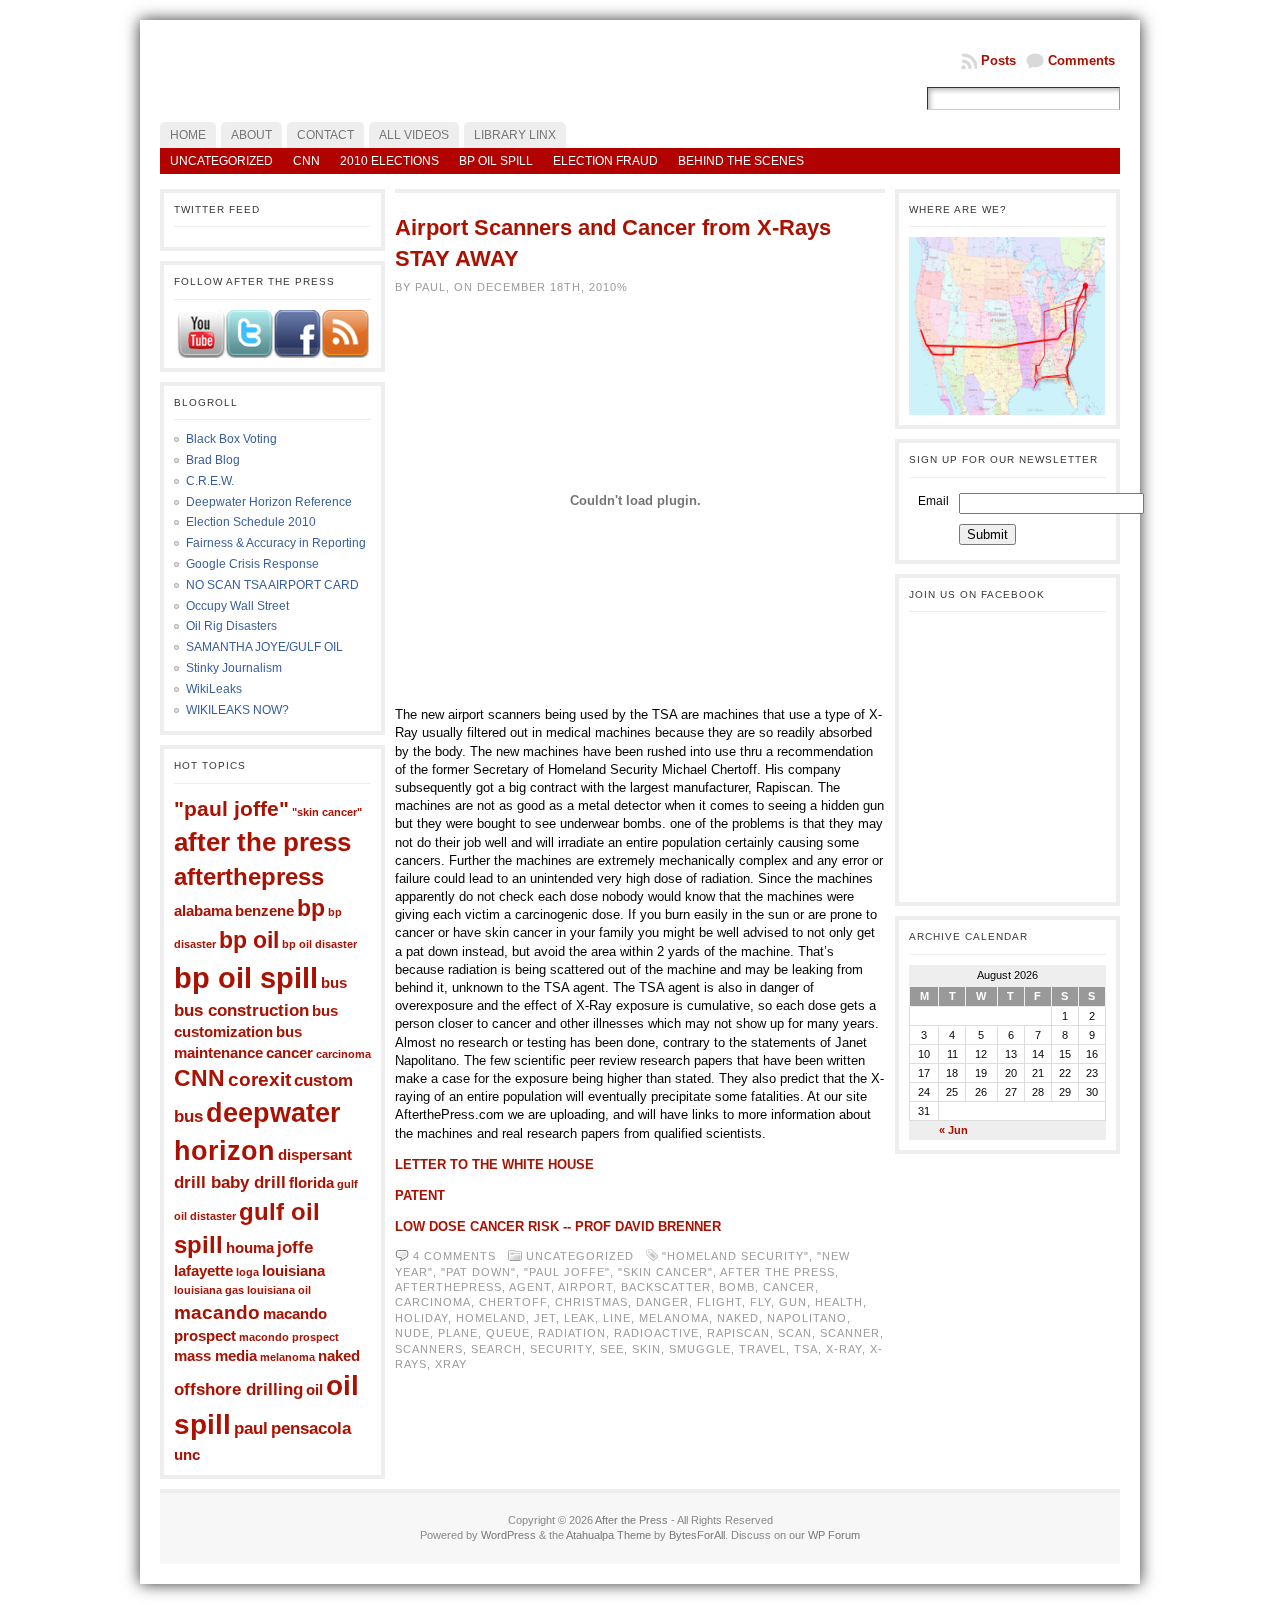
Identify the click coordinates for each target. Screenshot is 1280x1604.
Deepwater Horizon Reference (269, 502)
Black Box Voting (231, 439)
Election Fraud (605, 161)
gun (793, 1302)
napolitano (807, 1318)
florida (311, 1183)
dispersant (315, 1155)
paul (251, 1428)
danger (662, 1302)
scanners (429, 1349)
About (251, 135)
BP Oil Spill (496, 161)
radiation (572, 1333)
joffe (295, 1247)
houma (250, 1248)
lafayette (203, 1271)
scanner (850, 1333)
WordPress (508, 1535)
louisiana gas (209, 1290)
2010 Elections (389, 161)
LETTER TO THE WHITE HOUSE (494, 1164)
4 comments (454, 1256)
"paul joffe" (231, 808)
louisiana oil (279, 1290)
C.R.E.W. (210, 481)
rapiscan (738, 1333)
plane (458, 1333)
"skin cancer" (327, 812)
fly (760, 1302)
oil (314, 1390)
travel (762, 1349)
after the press (262, 842)
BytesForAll (697, 1535)
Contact (325, 135)
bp (311, 908)
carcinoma (343, 1054)
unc (187, 1455)
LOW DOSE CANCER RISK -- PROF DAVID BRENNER (558, 1226)
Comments (1081, 60)
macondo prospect (289, 1337)
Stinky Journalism (234, 668)
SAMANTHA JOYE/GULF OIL (264, 647)
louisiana (293, 1271)
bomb (737, 1287)
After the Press (631, 1520)
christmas (591, 1302)
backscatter (666, 1287)
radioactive (656, 1333)
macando (217, 1312)
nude (412, 1333)
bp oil (249, 940)
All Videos (414, 135)
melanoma (287, 1357)
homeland (491, 1318)
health (839, 1302)
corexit (259, 1079)
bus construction (241, 1010)
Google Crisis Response (252, 564)
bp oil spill (246, 977)
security (561, 1349)
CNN (306, 161)
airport (585, 1287)
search (496, 1349)
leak (579, 1318)
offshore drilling (238, 1389)
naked (339, 1356)
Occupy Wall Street (237, 606)
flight (719, 1302)
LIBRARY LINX (515, 135)
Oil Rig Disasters (231, 626)
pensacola (311, 1428)
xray (451, 1364)
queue (508, 1333)
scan (795, 1333)
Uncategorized (221, 161)
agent (530, 1287)
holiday (421, 1318)
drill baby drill (230, 1182)
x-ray (844, 1349)
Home (188, 135)
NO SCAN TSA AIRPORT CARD (272, 585)
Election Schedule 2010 (251, 522)
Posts (998, 60)
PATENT (420, 1195)
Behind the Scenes (741, 161)
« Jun (953, 1130)
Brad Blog (213, 460)
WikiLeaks (214, 689)
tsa (806, 1349)
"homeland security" (735, 1256)
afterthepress (249, 876)
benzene (264, 911)
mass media (215, 1356)
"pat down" (478, 1272)
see (612, 1349)
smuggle (700, 1349)
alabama (203, 911)
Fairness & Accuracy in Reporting (276, 543)
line (617, 1318)
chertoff (513, 1302)
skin (646, 1349)
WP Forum (834, 1535)
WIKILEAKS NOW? (237, 710)
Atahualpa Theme (608, 1535)
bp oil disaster (319, 944)
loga (247, 1272)
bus (334, 983)
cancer (289, 1053)
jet (545, 1318)
